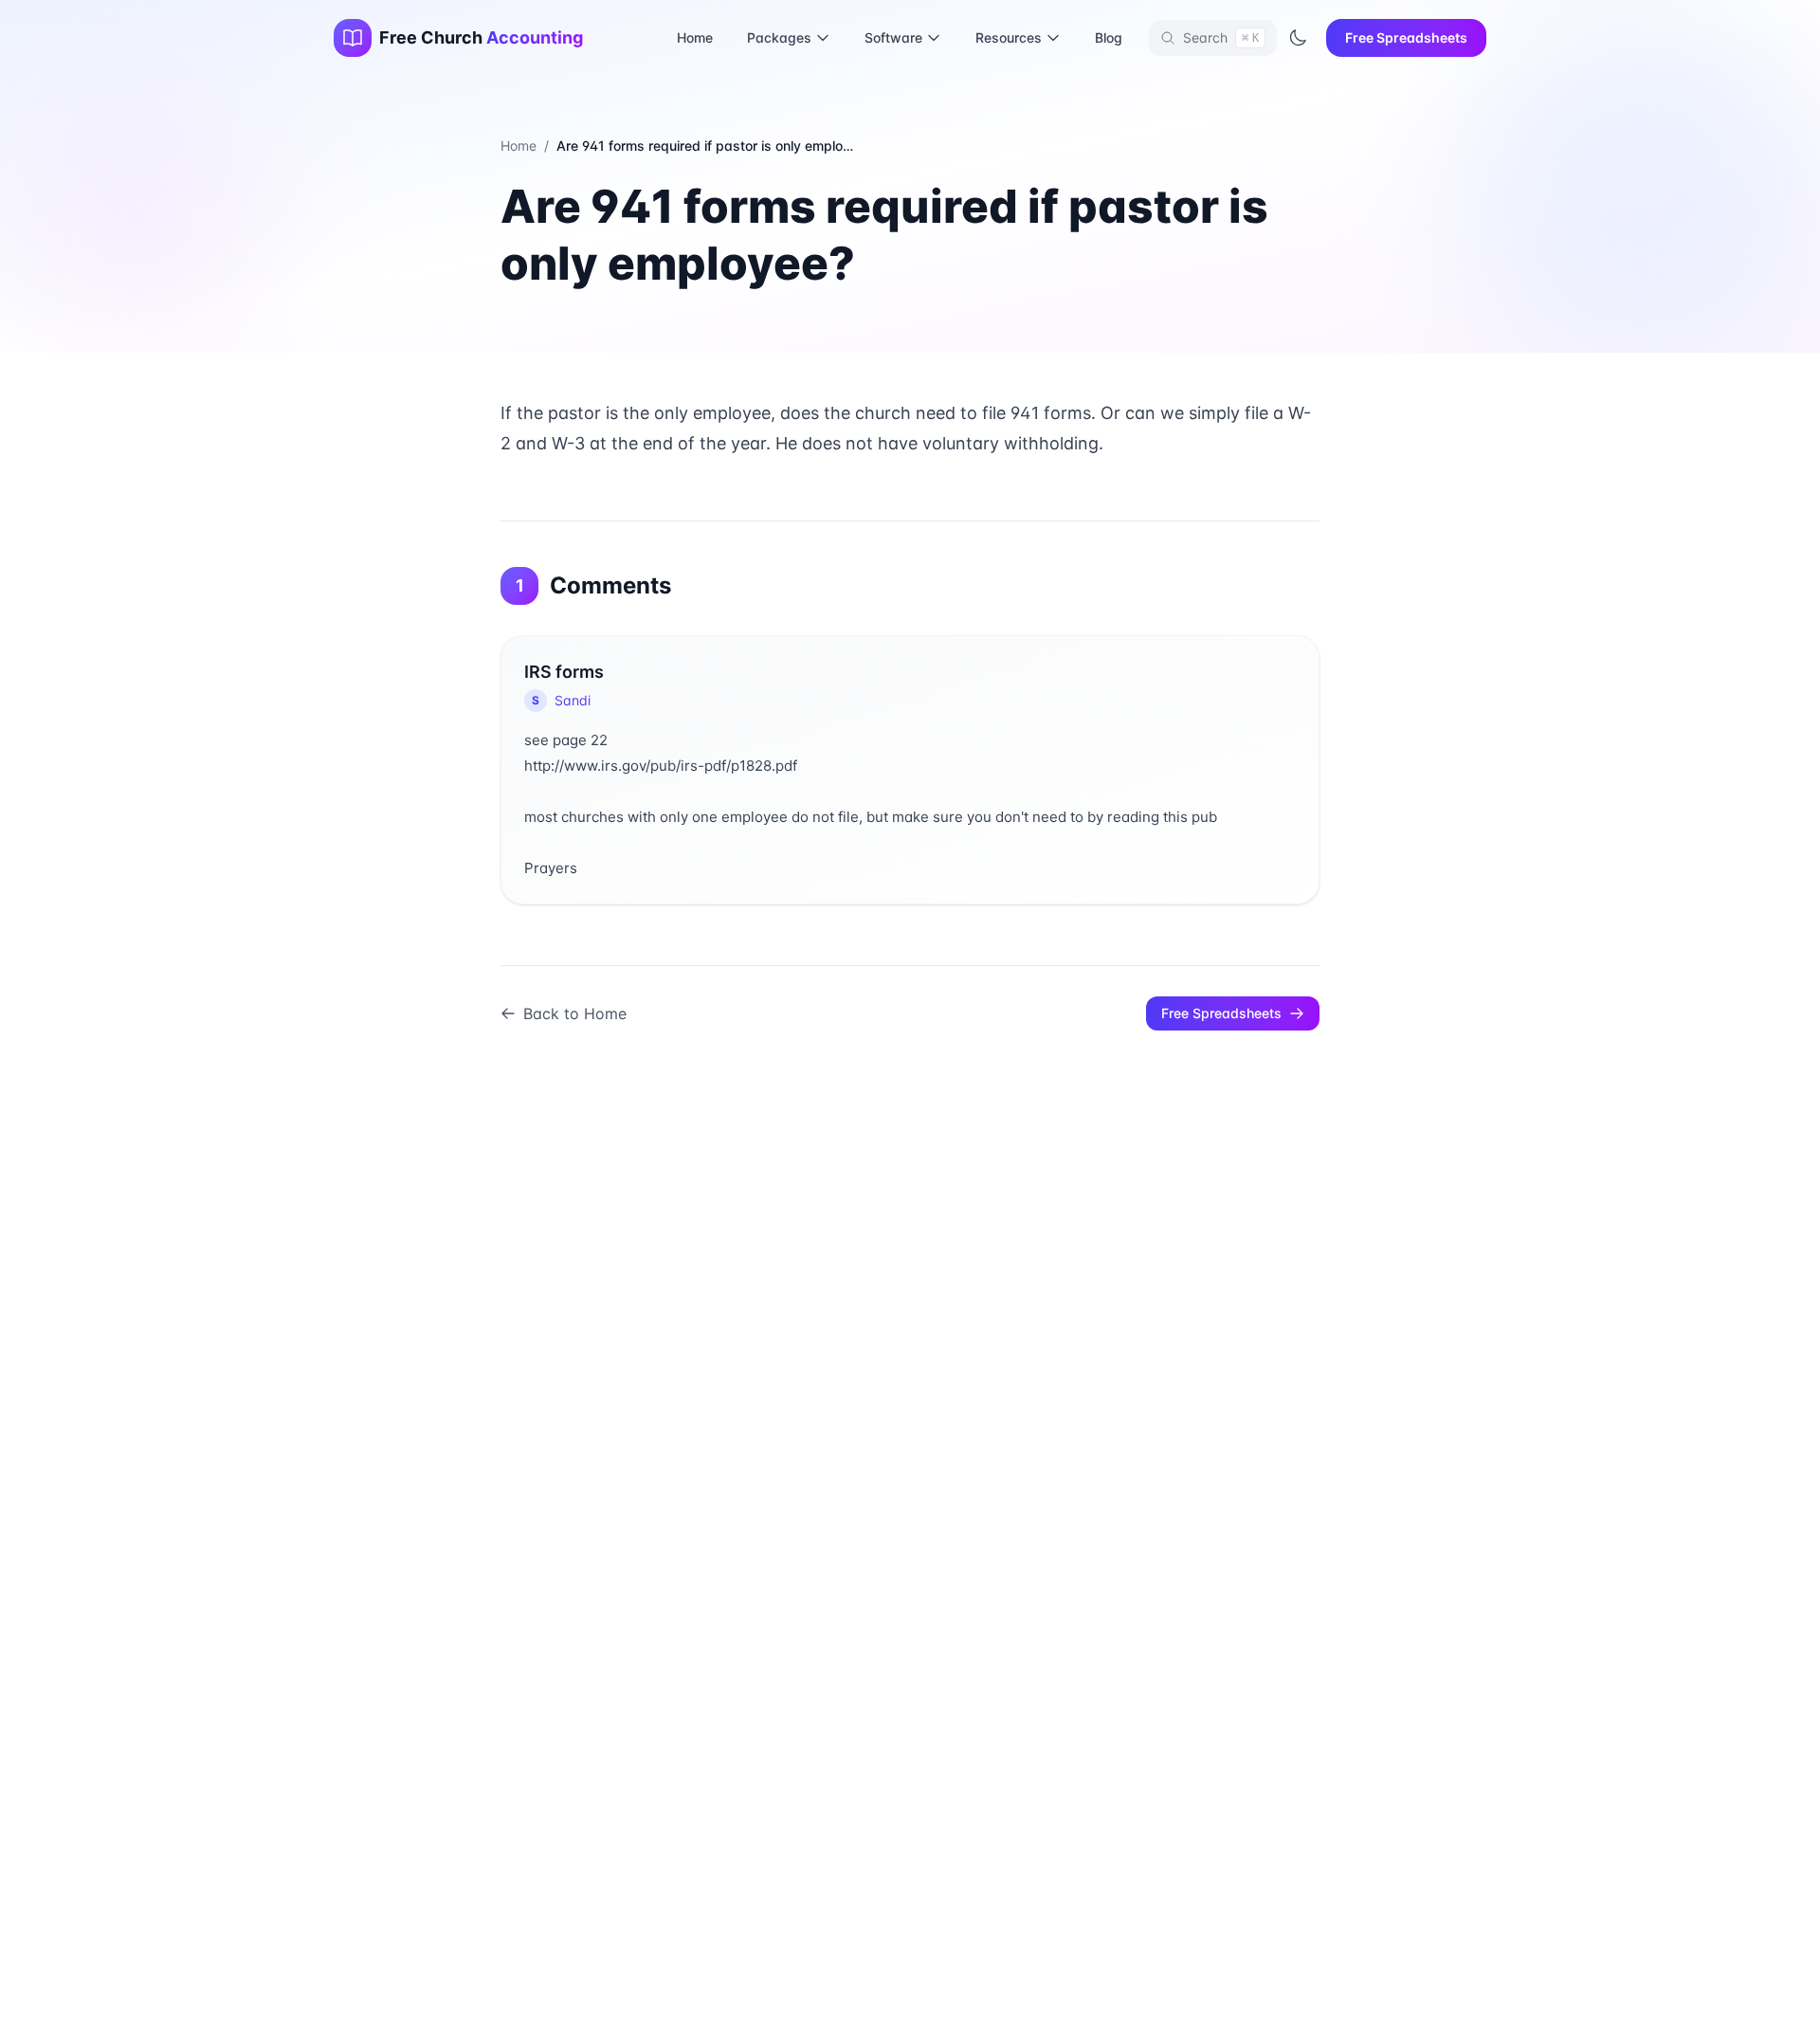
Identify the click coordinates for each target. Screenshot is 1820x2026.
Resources (1009, 37)
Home (695, 37)
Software (893, 37)
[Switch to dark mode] (1298, 38)
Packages (779, 37)
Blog (1109, 37)
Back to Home (575, 1013)
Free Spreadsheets (1406, 37)
